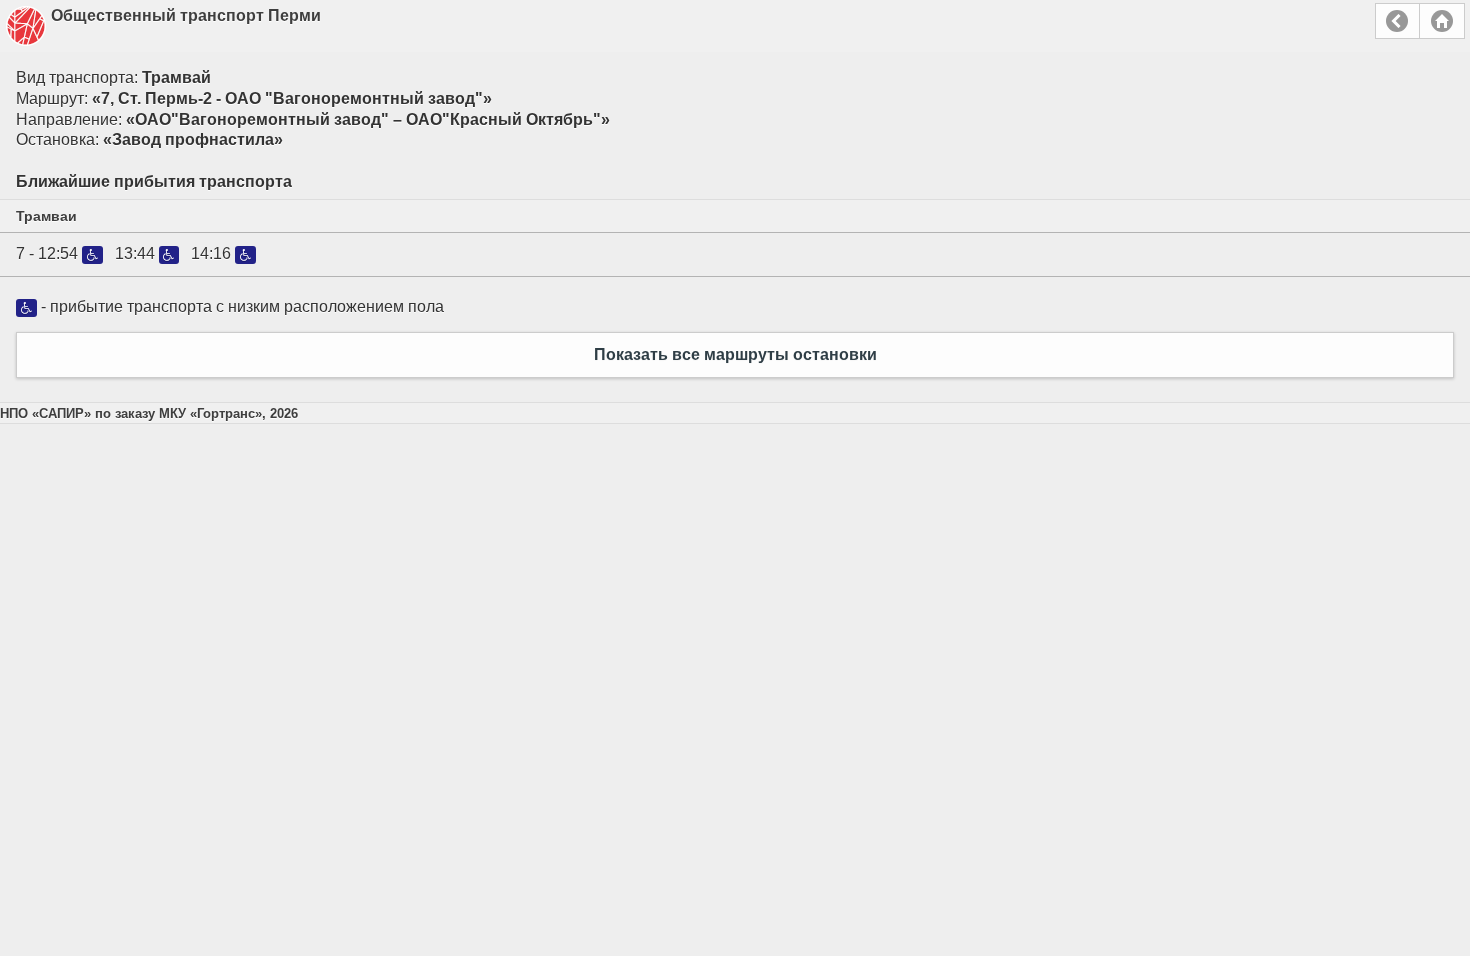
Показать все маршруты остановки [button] (735, 354)
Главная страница (1442, 21)
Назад (1397, 21)
